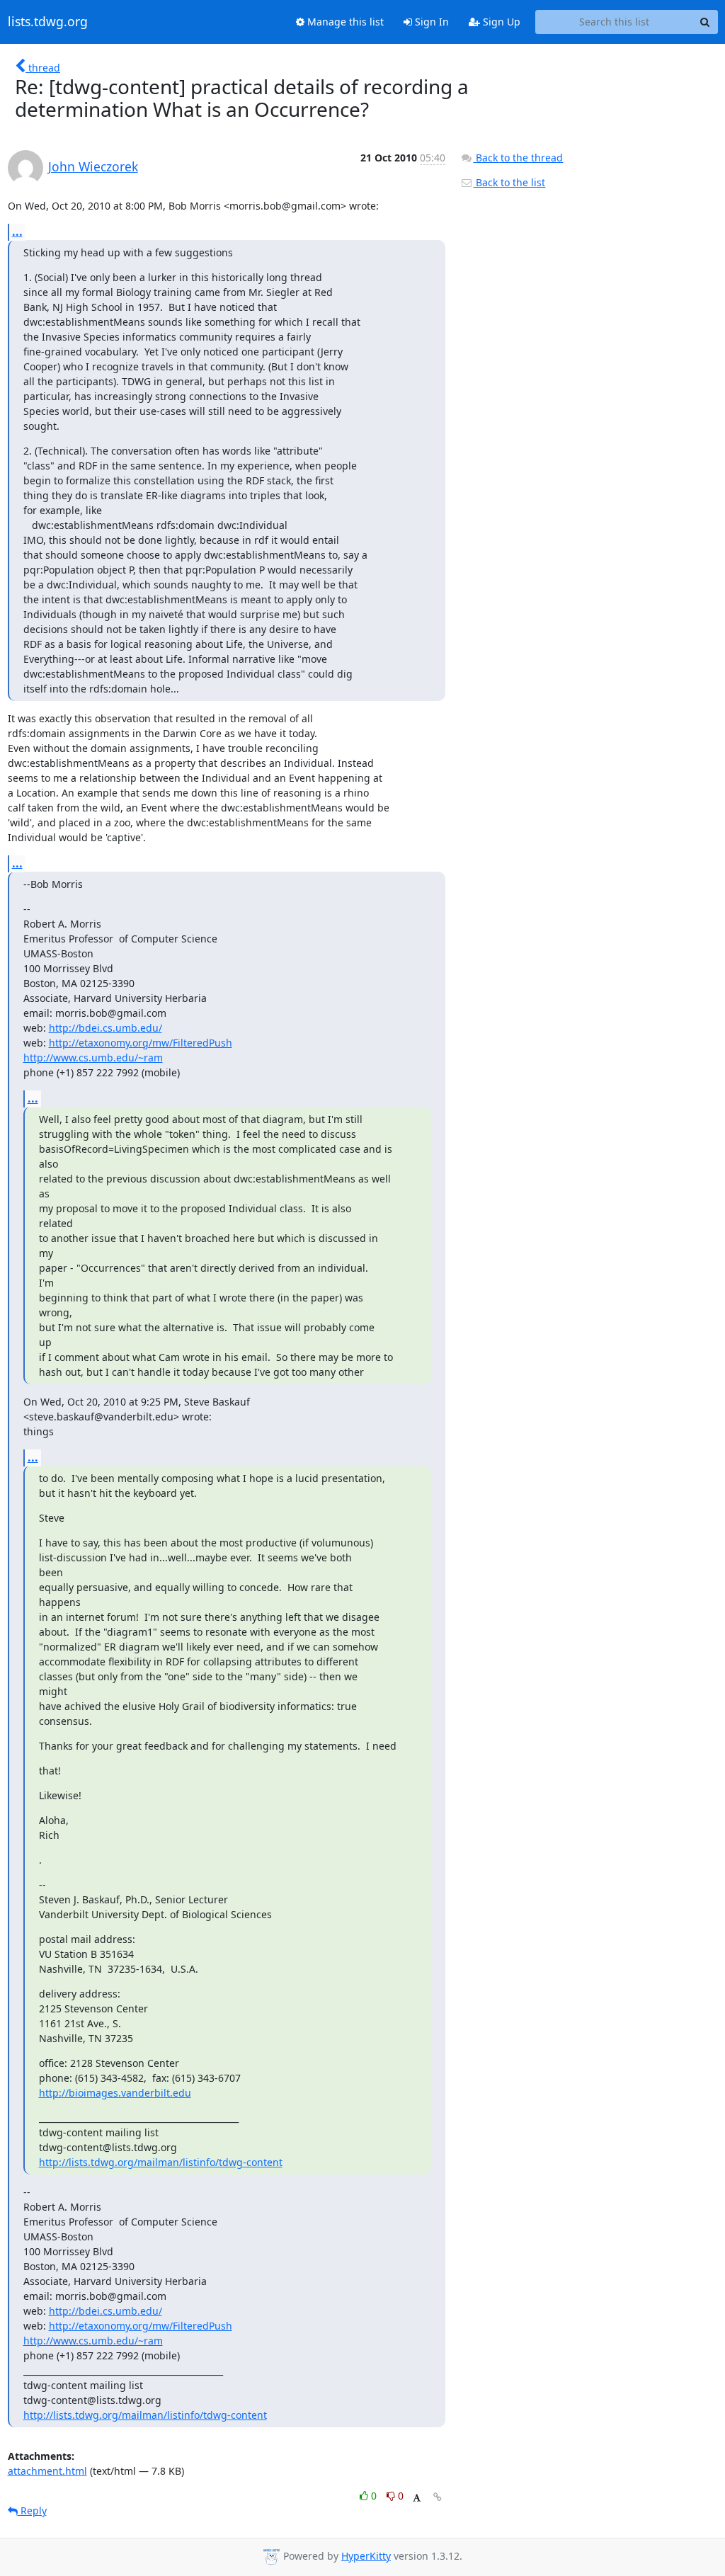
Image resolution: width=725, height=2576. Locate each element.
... (17, 232)
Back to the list (509, 182)
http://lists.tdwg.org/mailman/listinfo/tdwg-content (161, 2162)
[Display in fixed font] (417, 2498)
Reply (32, 2511)
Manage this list (344, 22)
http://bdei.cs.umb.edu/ (105, 1028)
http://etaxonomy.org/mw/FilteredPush (141, 1043)
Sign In (430, 22)
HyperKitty (366, 2556)
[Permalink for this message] (438, 2497)
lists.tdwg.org (48, 22)
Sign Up (500, 22)
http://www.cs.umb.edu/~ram (93, 1058)
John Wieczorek (93, 166)
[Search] (705, 22)
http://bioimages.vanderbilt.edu (115, 2093)
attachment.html (47, 2471)
